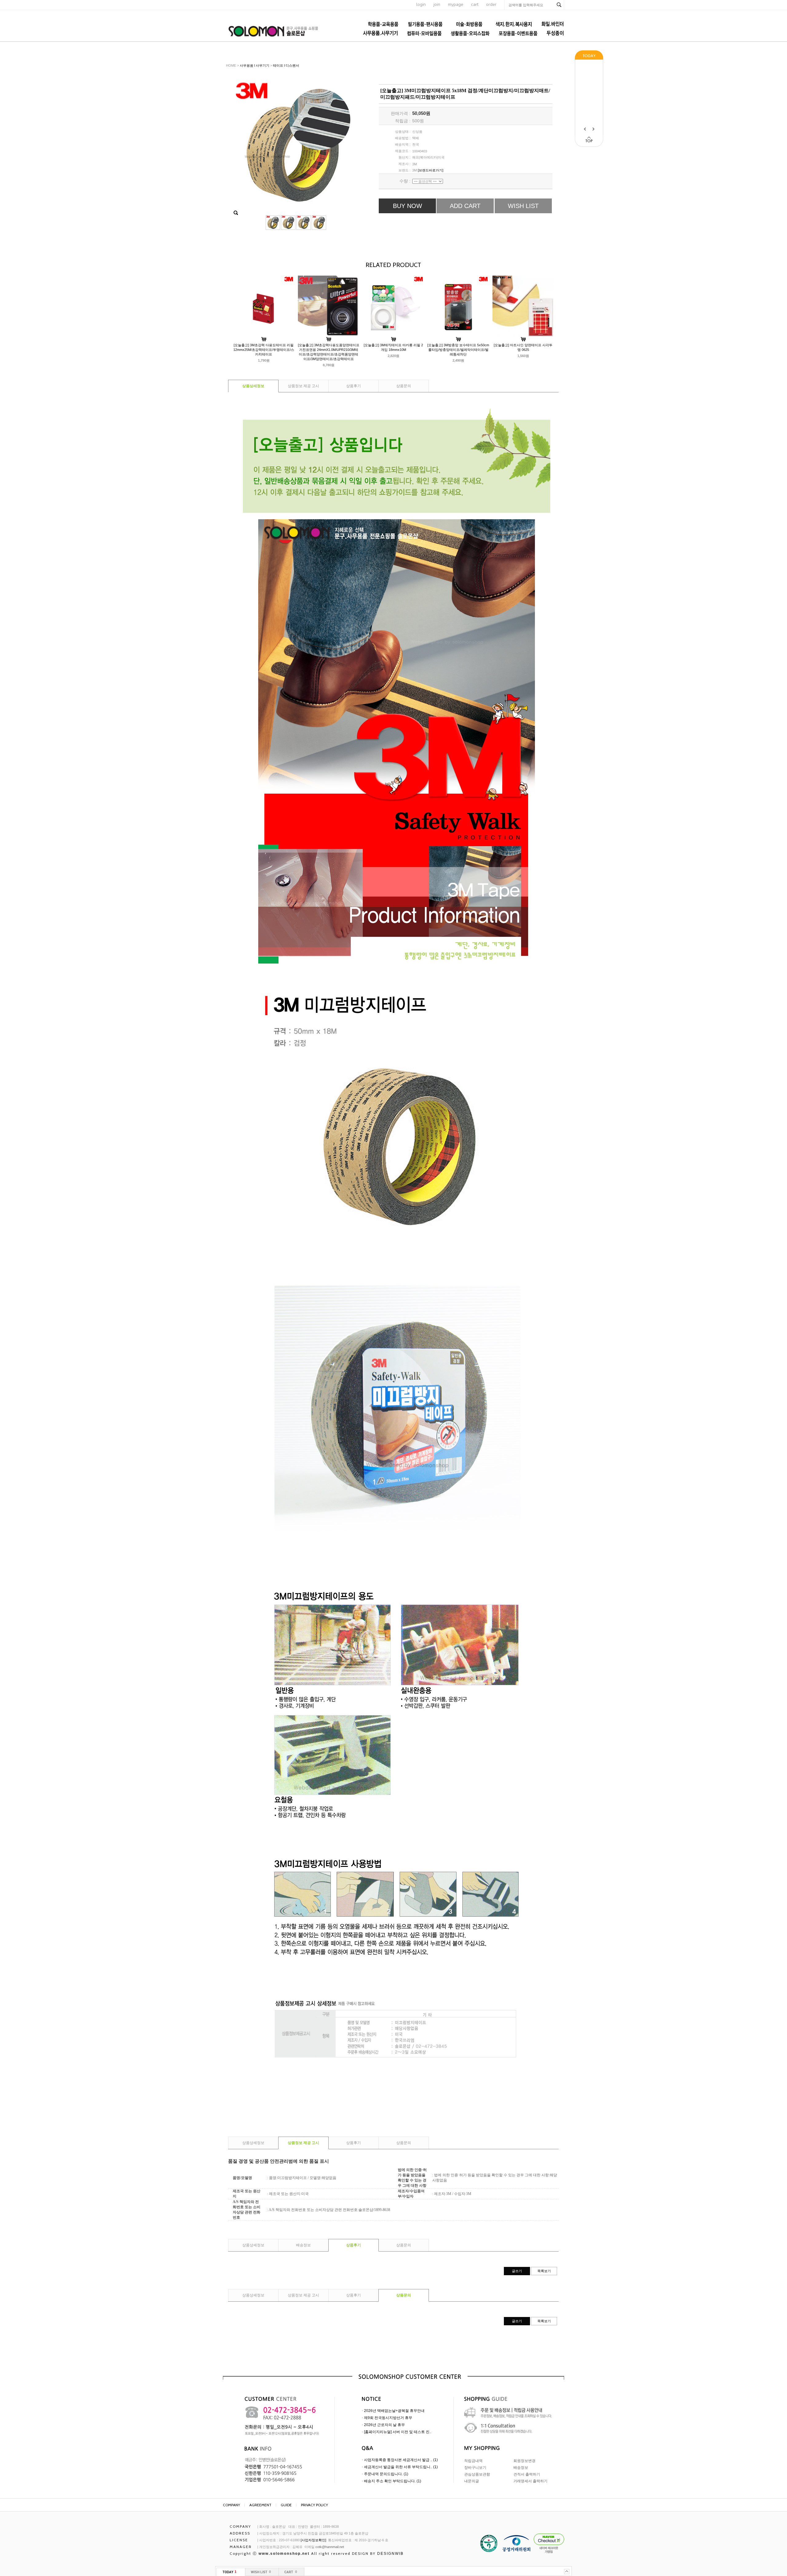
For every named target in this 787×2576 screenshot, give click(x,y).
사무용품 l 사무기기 (255, 65)
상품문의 (404, 386)
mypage (456, 4)
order (491, 4)
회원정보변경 (524, 2461)
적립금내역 (473, 2461)
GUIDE (286, 2505)
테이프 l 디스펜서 (286, 65)
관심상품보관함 (477, 2474)
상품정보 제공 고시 (303, 386)
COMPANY (231, 2505)
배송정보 (303, 2245)
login (421, 4)
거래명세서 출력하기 (530, 2481)
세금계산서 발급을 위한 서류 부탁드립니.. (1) (401, 2467)
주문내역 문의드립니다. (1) (386, 2474)
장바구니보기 (475, 2468)
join (437, 4)
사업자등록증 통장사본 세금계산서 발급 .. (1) (401, 2460)
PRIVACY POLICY (314, 2505)
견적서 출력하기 (527, 2474)
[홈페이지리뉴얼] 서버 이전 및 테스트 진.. (398, 2432)
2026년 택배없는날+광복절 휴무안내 (394, 2411)
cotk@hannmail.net (330, 2547)
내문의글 (472, 2481)
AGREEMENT (260, 2505)
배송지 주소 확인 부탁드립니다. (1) (393, 2481)
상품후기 (354, 386)
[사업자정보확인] (313, 2540)
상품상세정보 (253, 386)
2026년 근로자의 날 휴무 (384, 2425)
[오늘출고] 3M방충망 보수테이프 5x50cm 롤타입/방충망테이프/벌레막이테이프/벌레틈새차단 (458, 350)
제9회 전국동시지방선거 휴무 (388, 2418)
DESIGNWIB (390, 2554)
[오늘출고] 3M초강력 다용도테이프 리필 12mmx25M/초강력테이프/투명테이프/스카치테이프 (264, 350)
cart (475, 4)
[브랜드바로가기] (431, 170)
